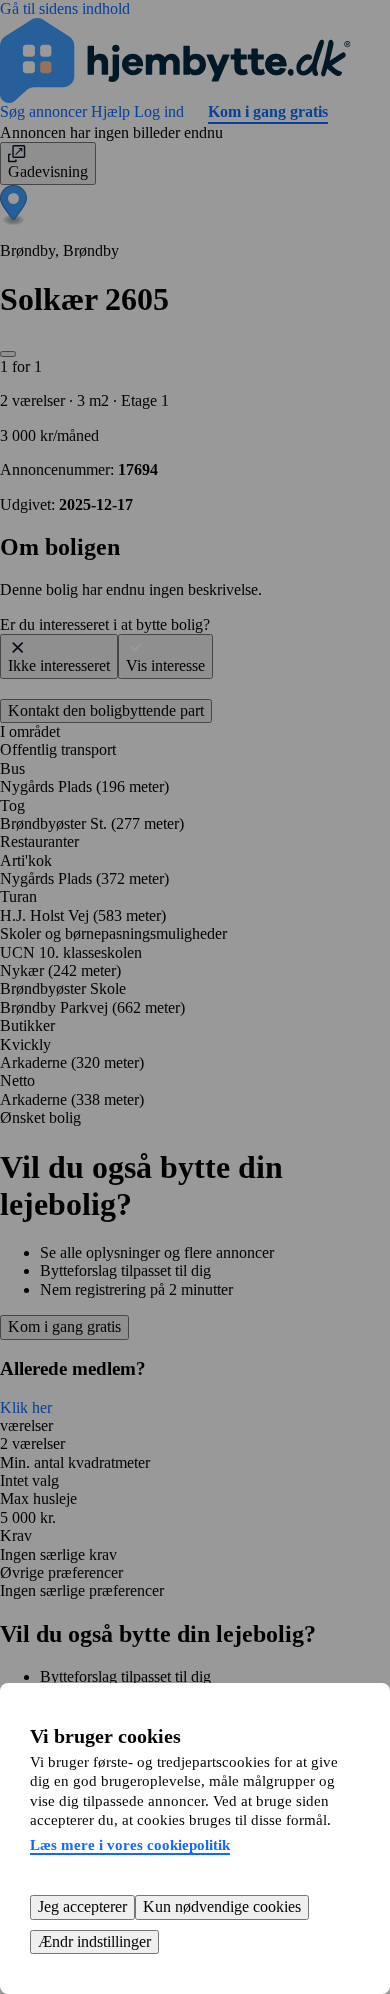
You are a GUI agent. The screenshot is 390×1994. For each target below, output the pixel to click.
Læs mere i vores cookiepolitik (130, 1845)
